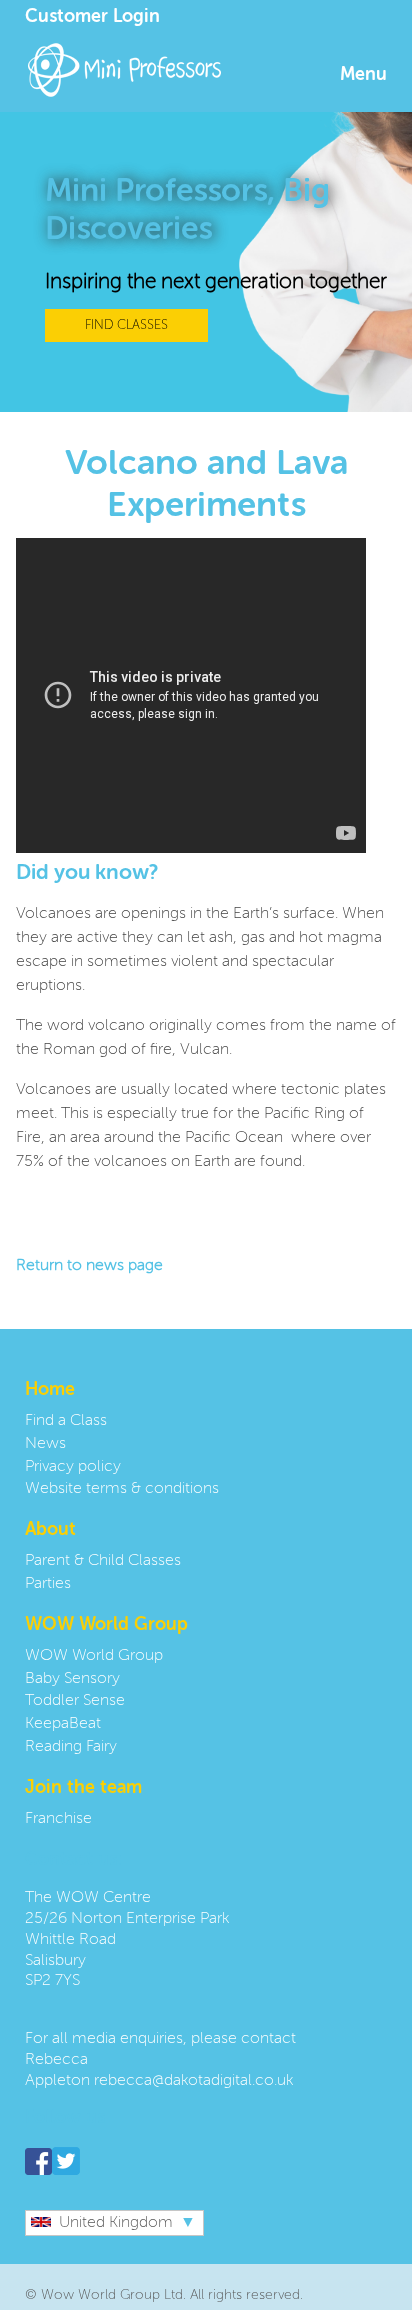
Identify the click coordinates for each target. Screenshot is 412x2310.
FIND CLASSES (126, 325)
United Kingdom (116, 2223)
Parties (48, 1584)
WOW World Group (94, 1656)
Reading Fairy (71, 1747)
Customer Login (92, 17)
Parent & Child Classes (103, 1561)
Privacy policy (73, 1467)
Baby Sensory (72, 1679)
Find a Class (66, 1421)
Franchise (58, 1819)
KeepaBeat (63, 1724)
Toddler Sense (75, 1701)
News (45, 1444)
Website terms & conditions (122, 1489)
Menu (363, 75)
